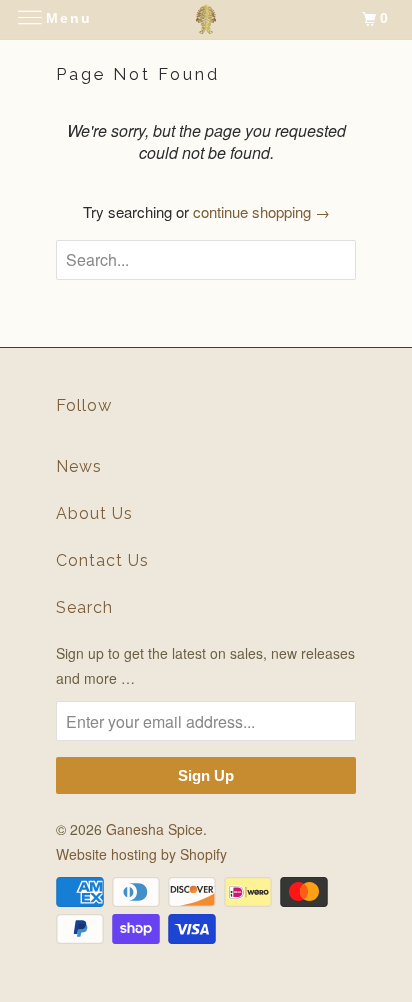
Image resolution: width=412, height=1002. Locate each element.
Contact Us (102, 560)
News (79, 466)
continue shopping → (261, 211)
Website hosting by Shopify (141, 854)
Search (84, 607)
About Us (94, 513)
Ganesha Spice (154, 829)
